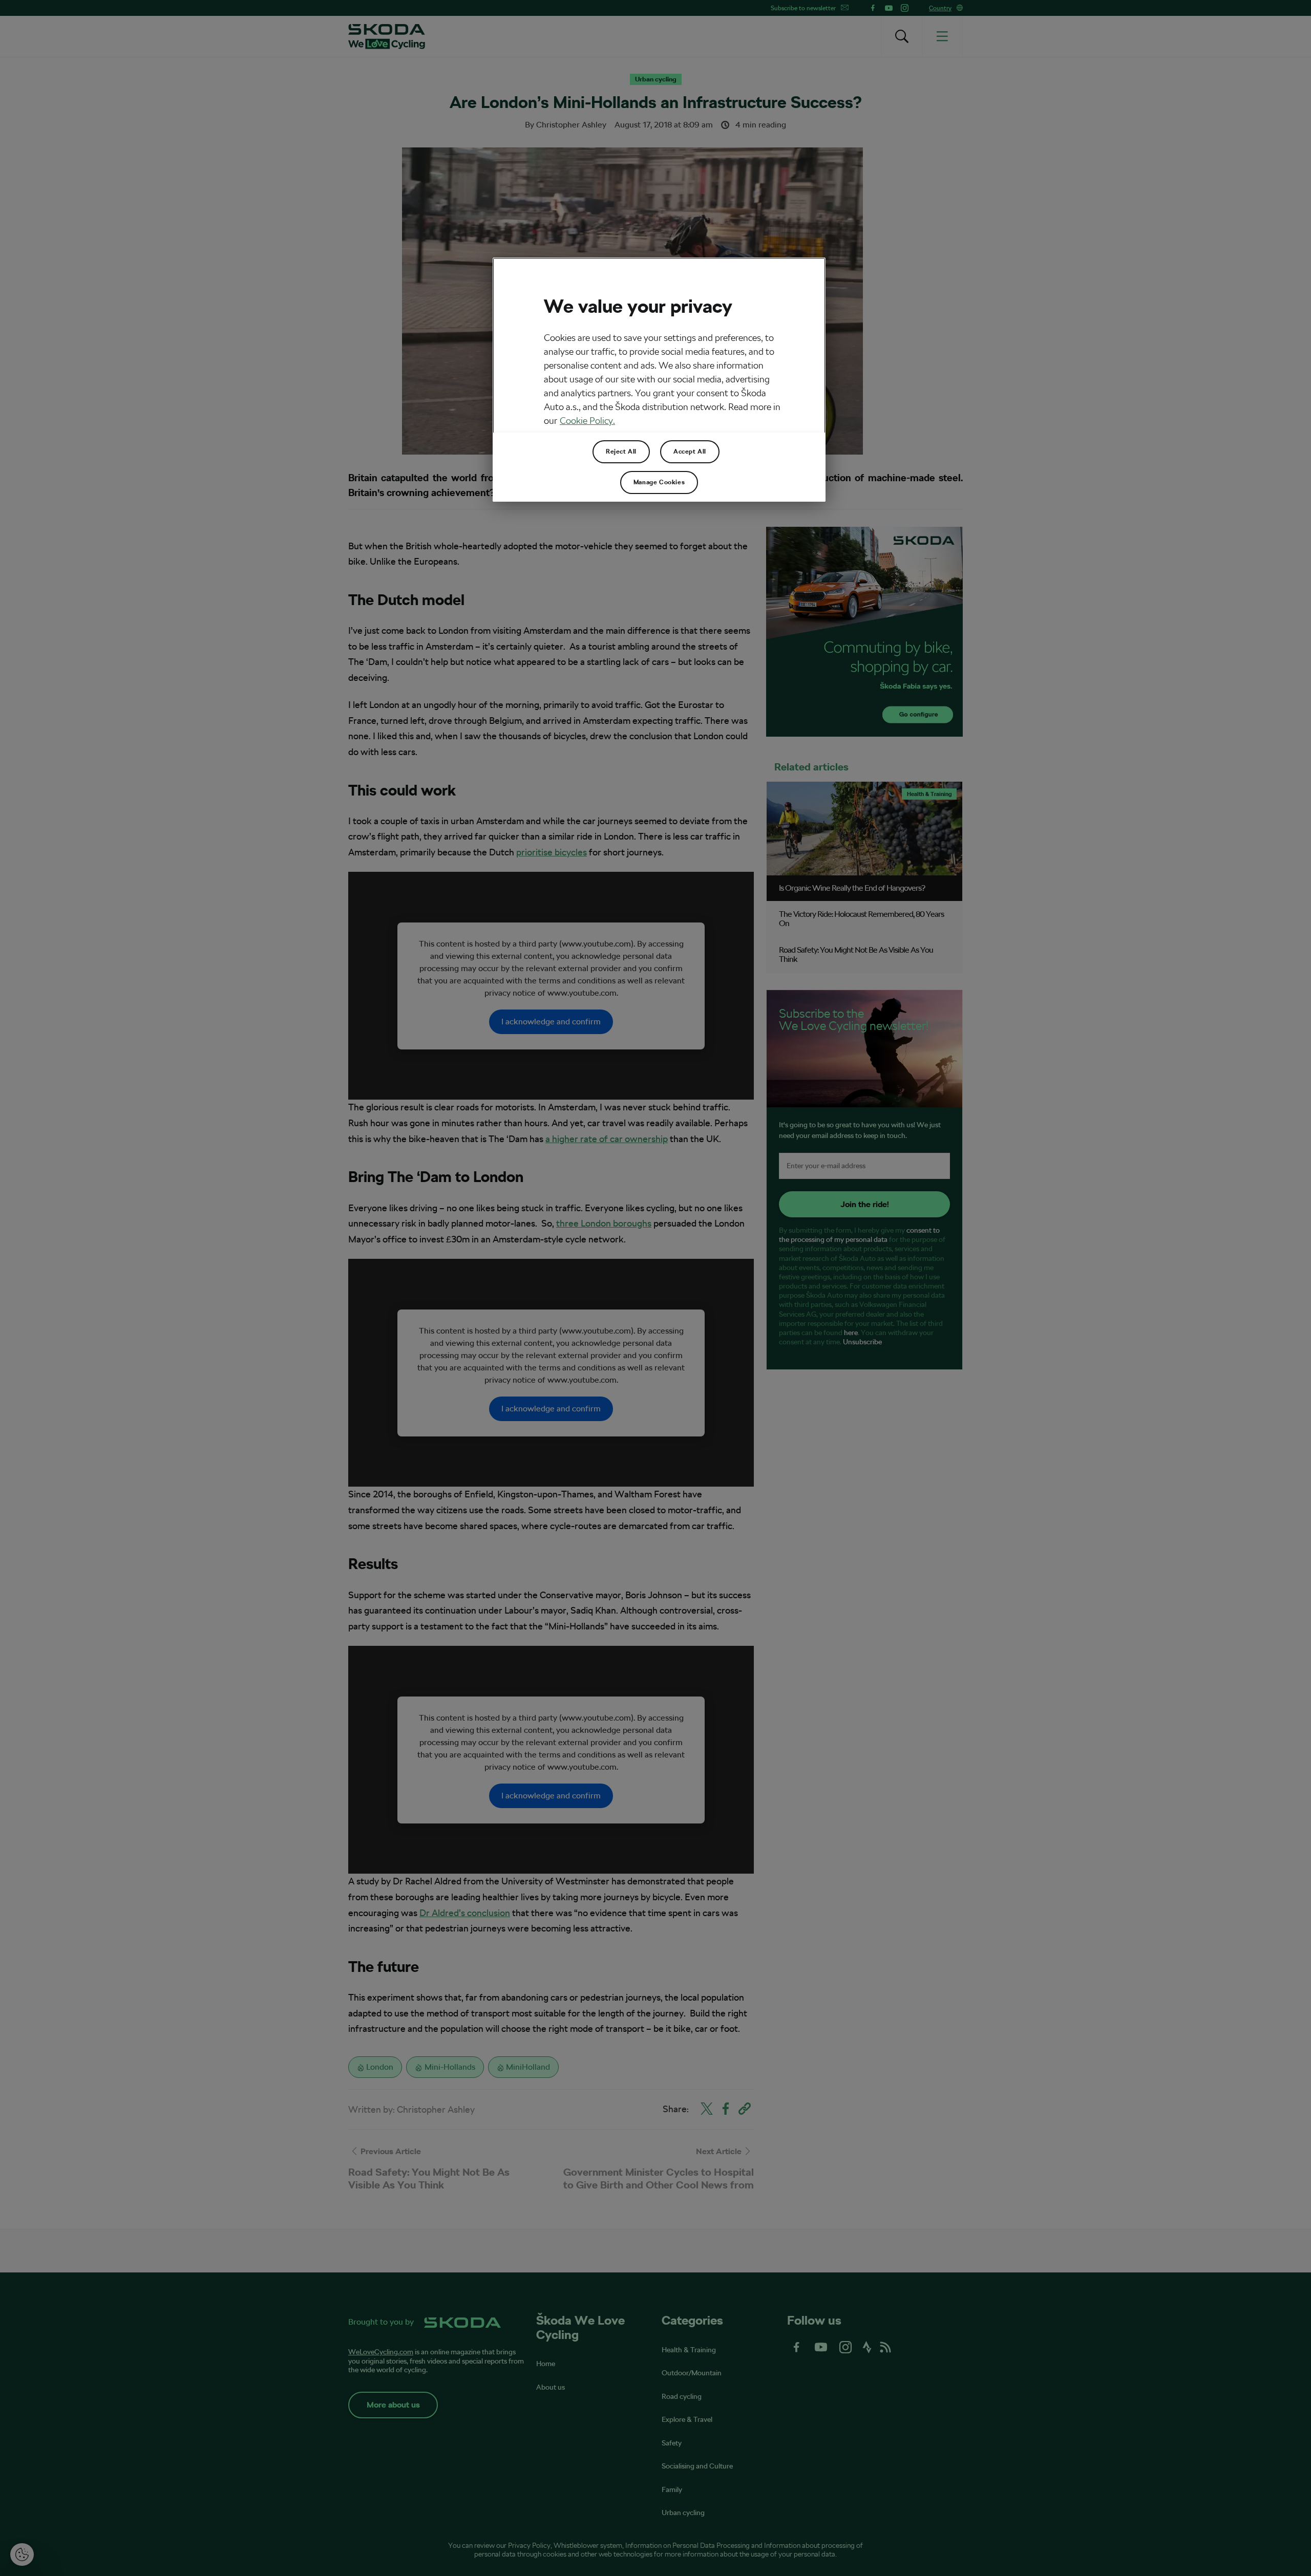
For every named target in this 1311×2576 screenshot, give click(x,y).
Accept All (690, 452)
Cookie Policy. (587, 421)
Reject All (621, 452)
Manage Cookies (659, 482)
